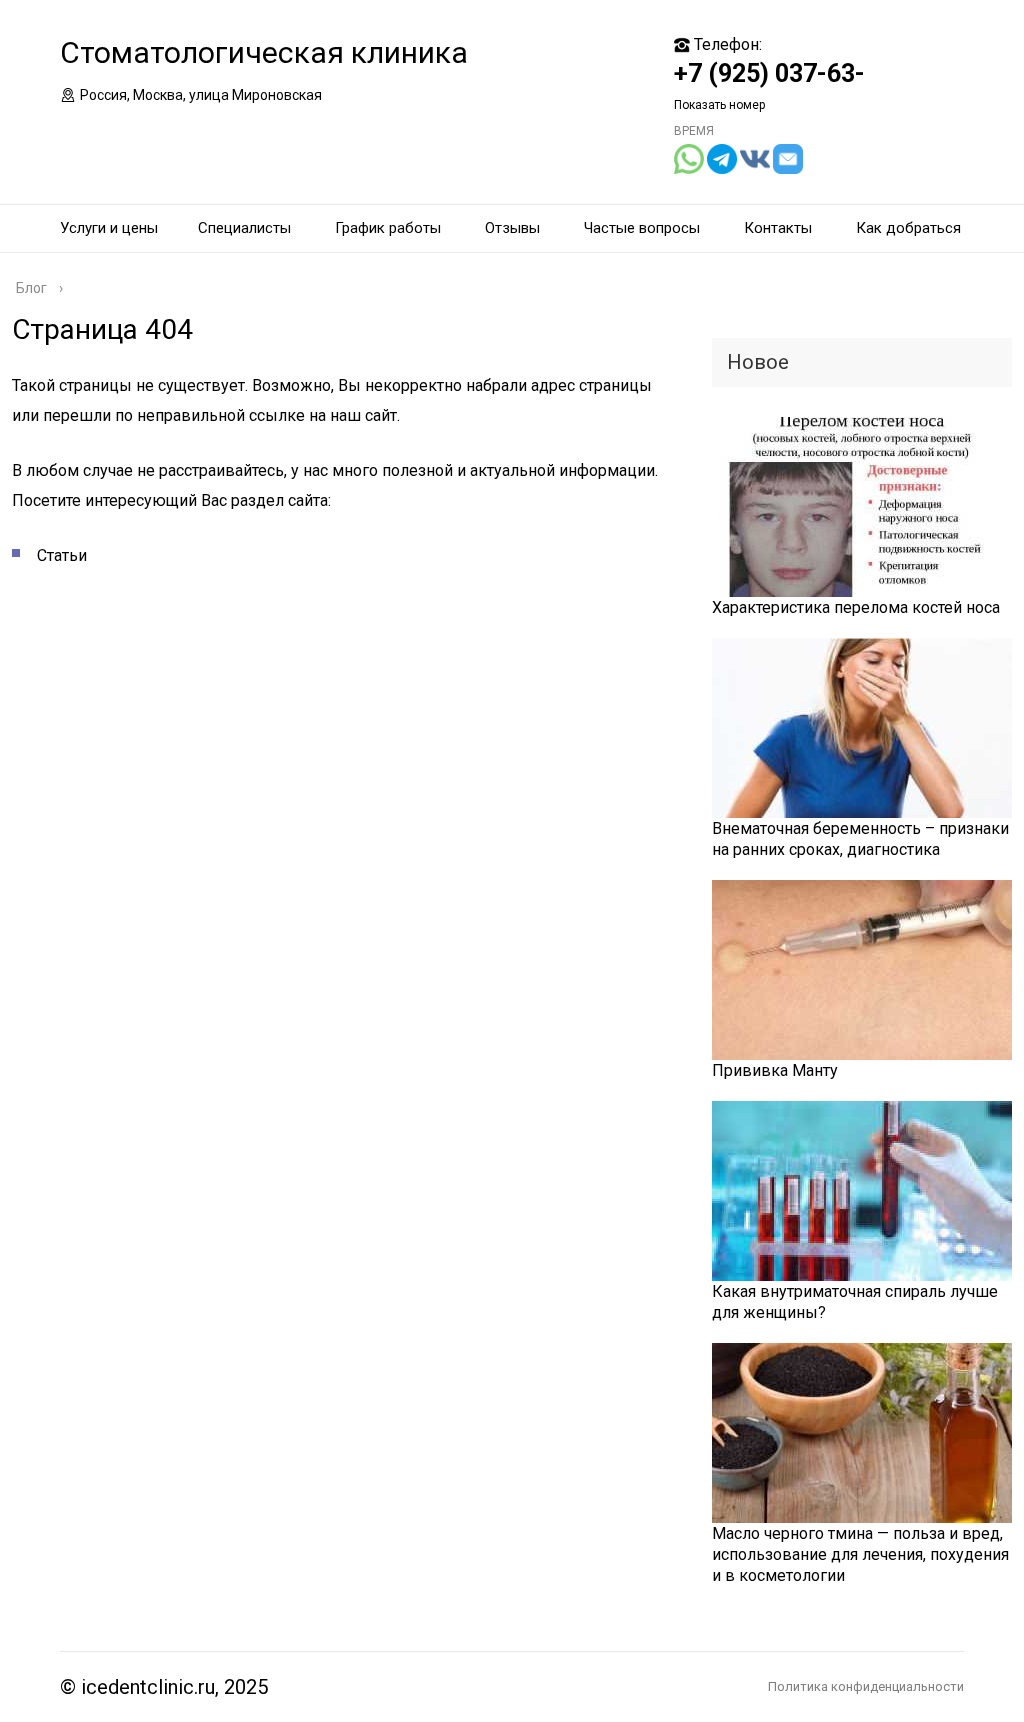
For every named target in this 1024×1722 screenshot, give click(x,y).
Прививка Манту (775, 1070)
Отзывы (512, 228)
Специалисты (244, 228)
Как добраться (908, 228)
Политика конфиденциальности (866, 1686)
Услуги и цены (109, 228)
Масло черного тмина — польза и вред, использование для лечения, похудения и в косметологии (860, 1554)
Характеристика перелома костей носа (856, 607)
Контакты (778, 228)
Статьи (62, 555)
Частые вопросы (642, 228)
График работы (388, 228)
